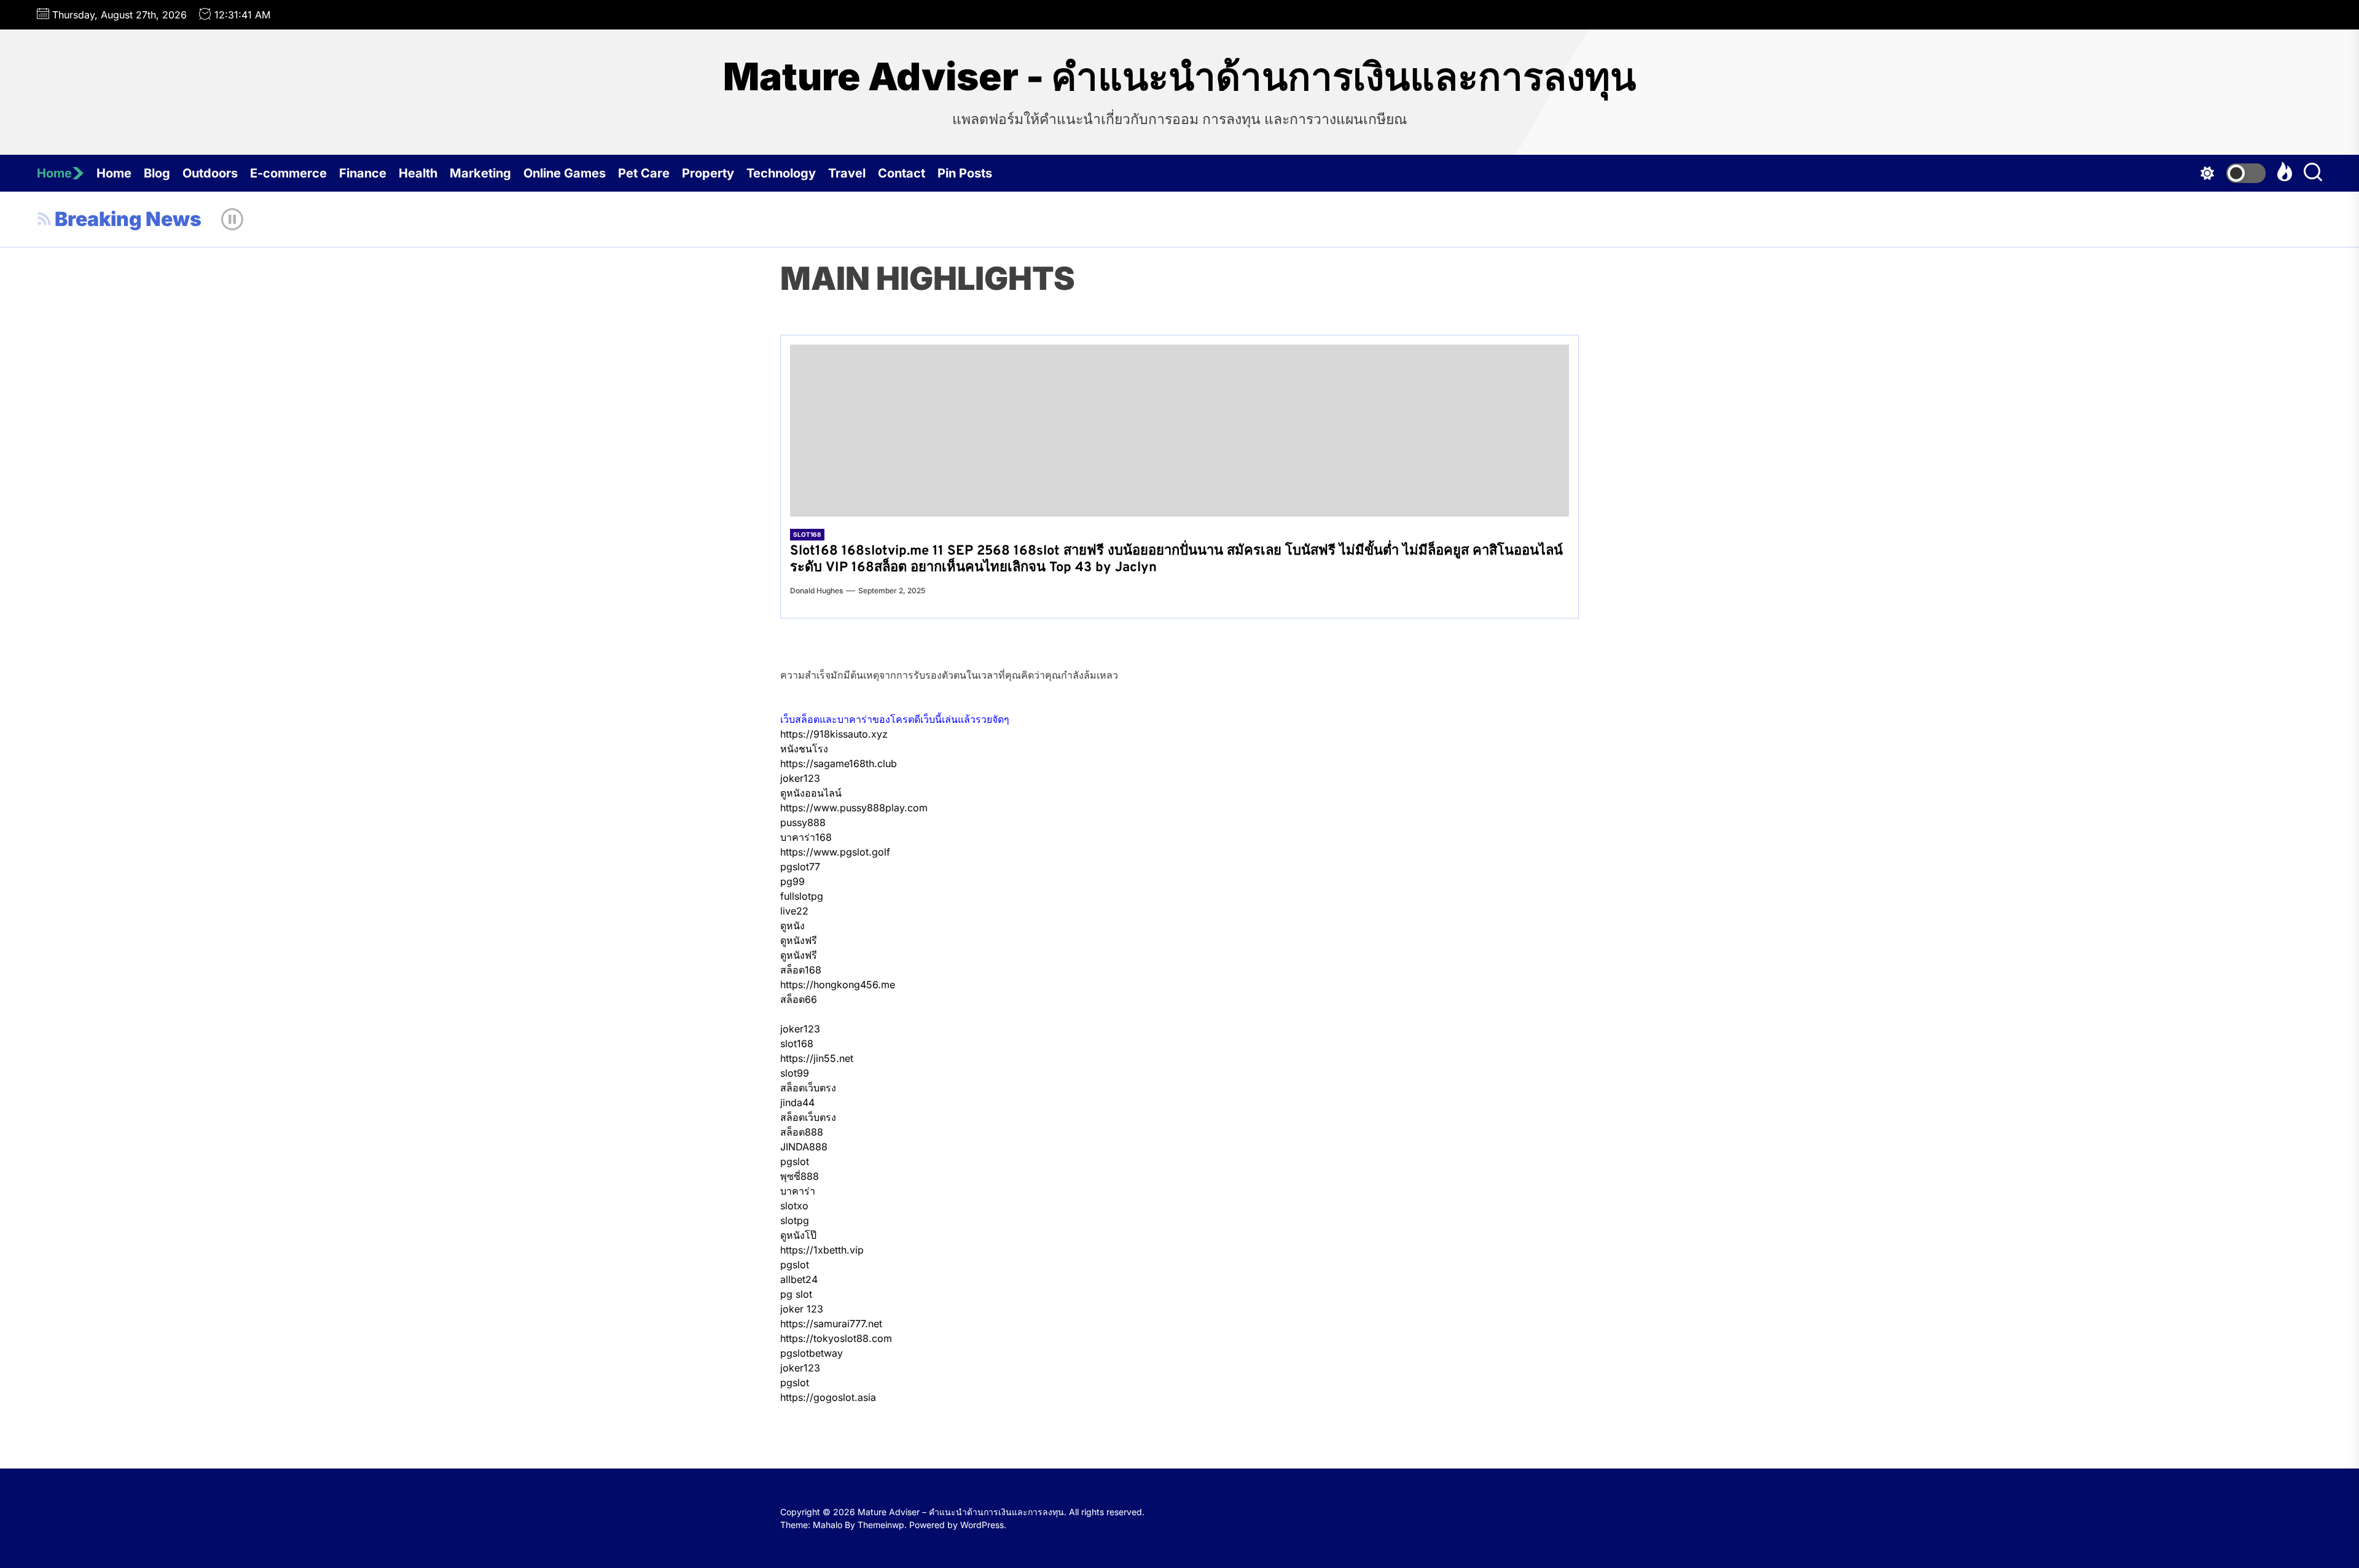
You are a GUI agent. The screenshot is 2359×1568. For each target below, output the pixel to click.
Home (54, 173)
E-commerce (288, 173)
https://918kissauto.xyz (834, 734)
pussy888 (803, 822)
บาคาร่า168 (806, 837)
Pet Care (644, 173)
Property (708, 173)
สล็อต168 (801, 970)
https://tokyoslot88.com (836, 1338)
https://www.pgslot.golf (835, 852)
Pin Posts (965, 173)
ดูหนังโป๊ (798, 1235)
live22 (794, 911)
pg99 (792, 881)
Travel (847, 173)
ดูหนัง (792, 926)
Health (418, 173)
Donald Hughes (816, 591)
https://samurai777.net (831, 1324)
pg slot (796, 1294)
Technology (781, 173)
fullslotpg (802, 896)
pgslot (795, 1161)
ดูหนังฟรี (799, 940)
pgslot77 (800, 867)
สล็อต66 (799, 999)
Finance (363, 173)
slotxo (794, 1206)
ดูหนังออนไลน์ (811, 793)
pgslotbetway (812, 1353)
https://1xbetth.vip (822, 1250)
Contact (902, 173)
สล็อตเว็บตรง (808, 1088)
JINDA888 (804, 1147)
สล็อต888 (802, 1132)
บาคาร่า (798, 1191)
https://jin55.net (817, 1058)
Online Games (565, 173)
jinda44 (797, 1102)
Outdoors (210, 173)
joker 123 (802, 1309)
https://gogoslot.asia (828, 1397)
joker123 (800, 778)
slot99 (795, 1073)
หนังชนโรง (804, 749)
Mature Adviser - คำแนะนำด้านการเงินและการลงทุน (1179, 77)
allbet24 (799, 1279)
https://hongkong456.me (838, 985)
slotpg (795, 1220)
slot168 (797, 1043)
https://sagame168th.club (839, 763)
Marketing (480, 173)
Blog (157, 173)
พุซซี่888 (800, 1176)
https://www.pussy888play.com (854, 808)
